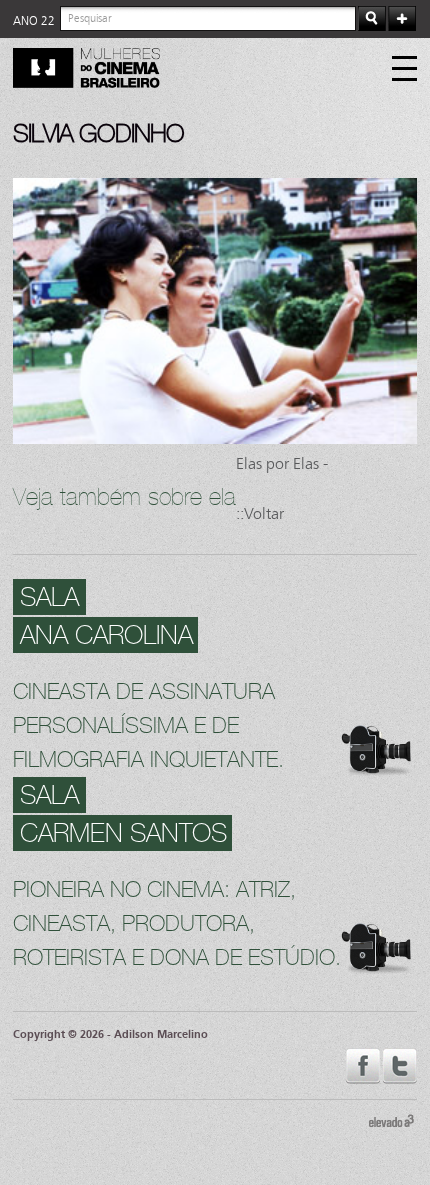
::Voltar (260, 513)
